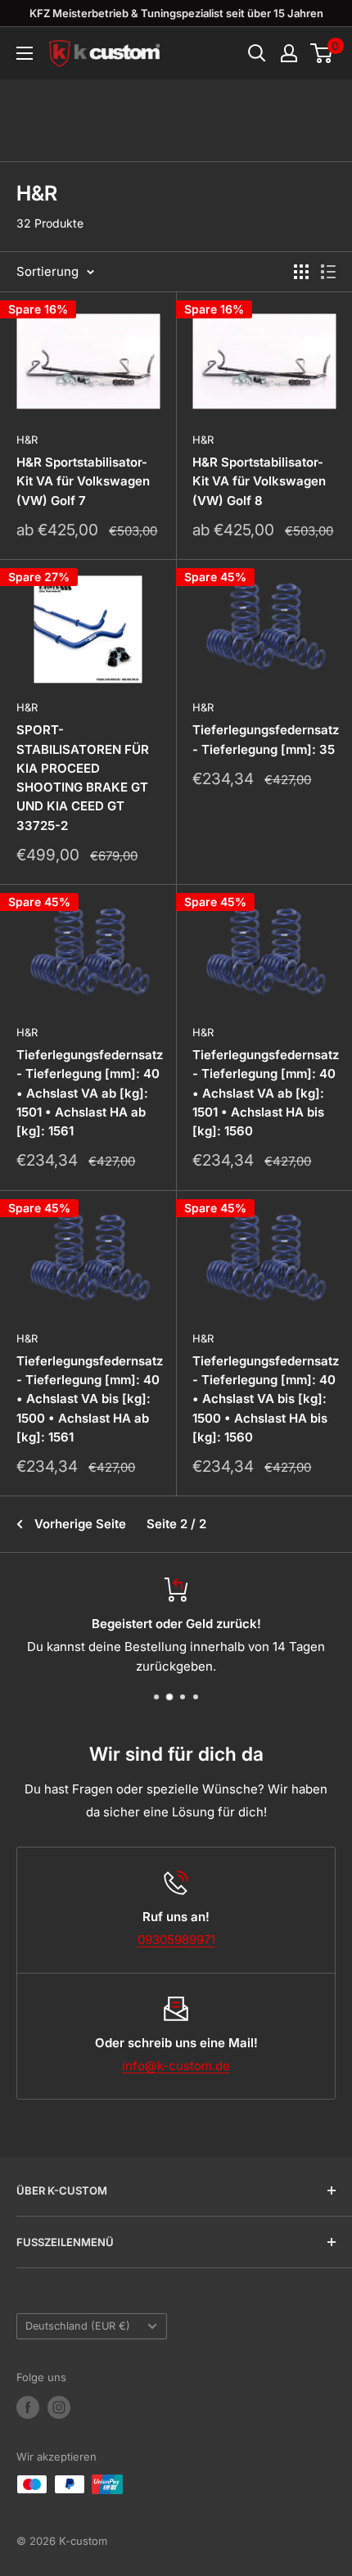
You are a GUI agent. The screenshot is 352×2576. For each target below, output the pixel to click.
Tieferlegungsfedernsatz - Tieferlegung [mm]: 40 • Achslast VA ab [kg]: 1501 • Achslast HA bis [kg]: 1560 (264, 1093)
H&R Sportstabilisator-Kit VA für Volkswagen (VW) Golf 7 (83, 481)
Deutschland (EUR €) (78, 2326)
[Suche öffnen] (257, 53)
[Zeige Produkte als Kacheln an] (301, 272)
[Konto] (289, 53)
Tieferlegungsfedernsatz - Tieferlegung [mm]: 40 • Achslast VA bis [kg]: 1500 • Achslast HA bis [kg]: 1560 (264, 1399)
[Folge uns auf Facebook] (28, 2407)
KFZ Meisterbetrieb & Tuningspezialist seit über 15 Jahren (176, 13)
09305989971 (176, 1940)
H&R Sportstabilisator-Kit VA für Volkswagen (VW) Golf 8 (259, 481)
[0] (322, 53)
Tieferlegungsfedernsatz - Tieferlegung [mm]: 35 (264, 739)
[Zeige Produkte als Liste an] (328, 272)
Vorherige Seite (80, 1524)
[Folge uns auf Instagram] (59, 2407)
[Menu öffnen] (25, 53)
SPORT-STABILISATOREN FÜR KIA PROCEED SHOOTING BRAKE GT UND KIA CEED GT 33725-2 (83, 777)
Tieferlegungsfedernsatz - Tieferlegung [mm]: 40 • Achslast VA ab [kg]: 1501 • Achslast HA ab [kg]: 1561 (88, 1093)
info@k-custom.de (176, 2066)
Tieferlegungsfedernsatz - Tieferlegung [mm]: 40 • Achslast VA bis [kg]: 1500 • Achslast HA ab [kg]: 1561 (88, 1399)
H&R (27, 440)
